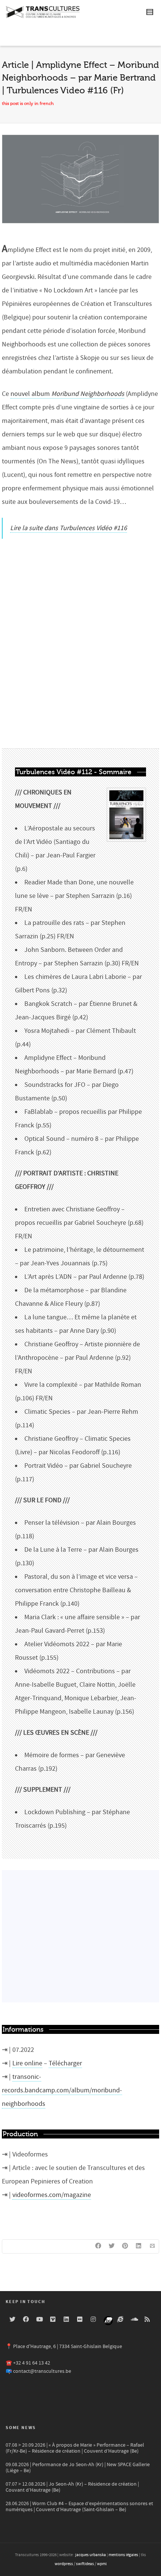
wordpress (64, 2564)
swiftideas (85, 2564)
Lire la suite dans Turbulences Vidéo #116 (69, 528)
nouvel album (67, 394)
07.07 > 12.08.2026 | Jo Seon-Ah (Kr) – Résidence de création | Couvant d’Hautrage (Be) (72, 2487)
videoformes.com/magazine (52, 2195)
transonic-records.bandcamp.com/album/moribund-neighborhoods (62, 2090)
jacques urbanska (91, 2555)
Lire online (27, 2063)
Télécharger (65, 2063)
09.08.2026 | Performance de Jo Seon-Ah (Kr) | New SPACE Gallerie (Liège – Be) (78, 2468)
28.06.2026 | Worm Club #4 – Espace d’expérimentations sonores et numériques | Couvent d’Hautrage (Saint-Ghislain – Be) (79, 2507)
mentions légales (123, 2555)
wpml (102, 2564)
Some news (21, 2428)
